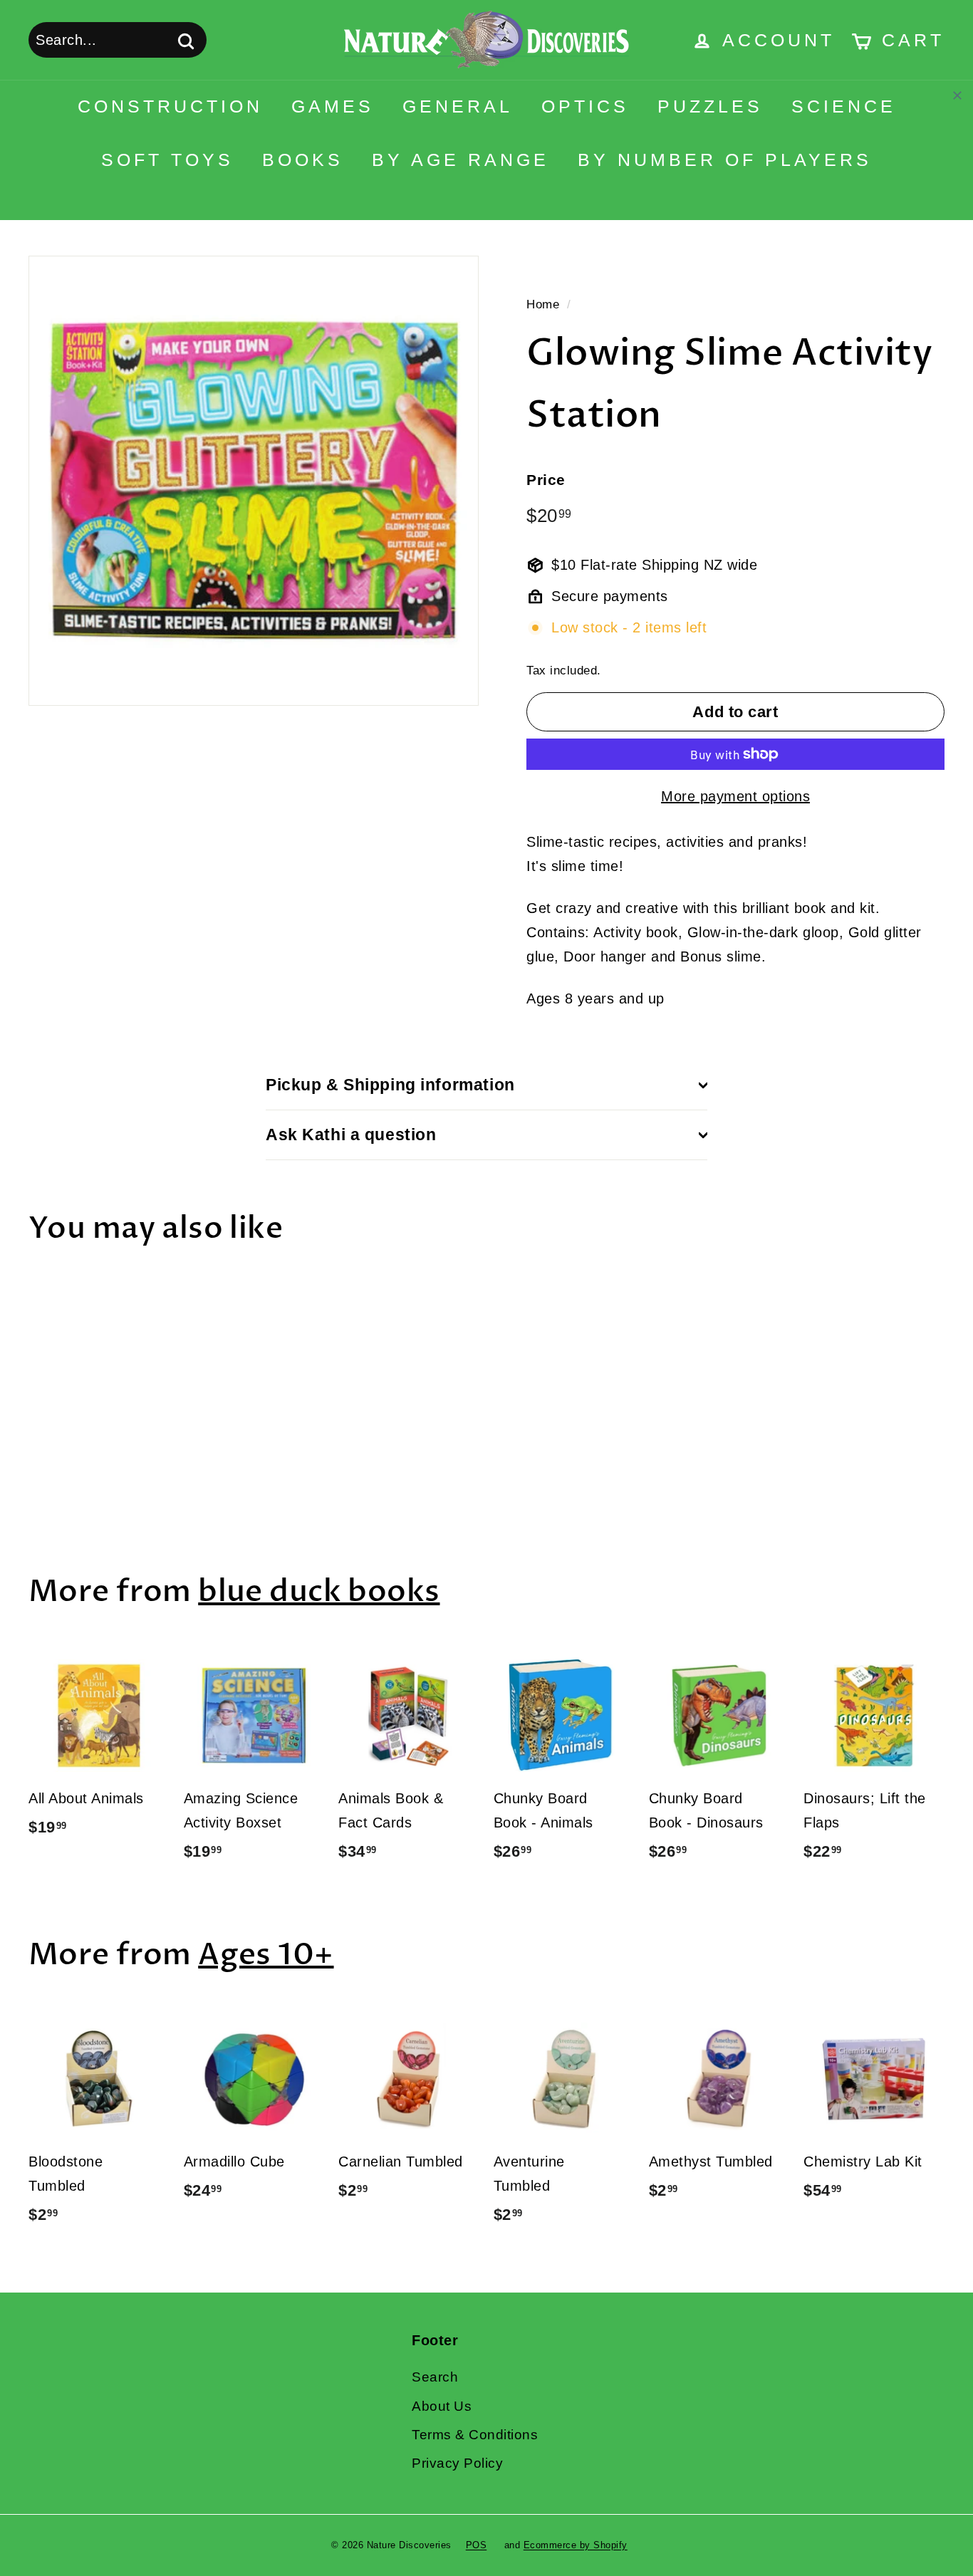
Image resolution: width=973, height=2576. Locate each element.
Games (333, 106)
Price (546, 480)
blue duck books (319, 1591)
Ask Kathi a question (351, 1135)
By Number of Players (725, 160)
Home (543, 304)
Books (303, 160)
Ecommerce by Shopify (576, 2545)
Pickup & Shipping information (390, 1085)
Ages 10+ (266, 1955)
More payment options (735, 796)
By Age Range (461, 160)
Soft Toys (167, 160)
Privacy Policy (457, 2463)
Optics (585, 106)
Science (844, 106)
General (458, 106)
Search (435, 2377)
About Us (442, 2406)
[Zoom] (254, 481)
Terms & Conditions (475, 2435)
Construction (170, 106)
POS (477, 2545)
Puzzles (710, 106)
